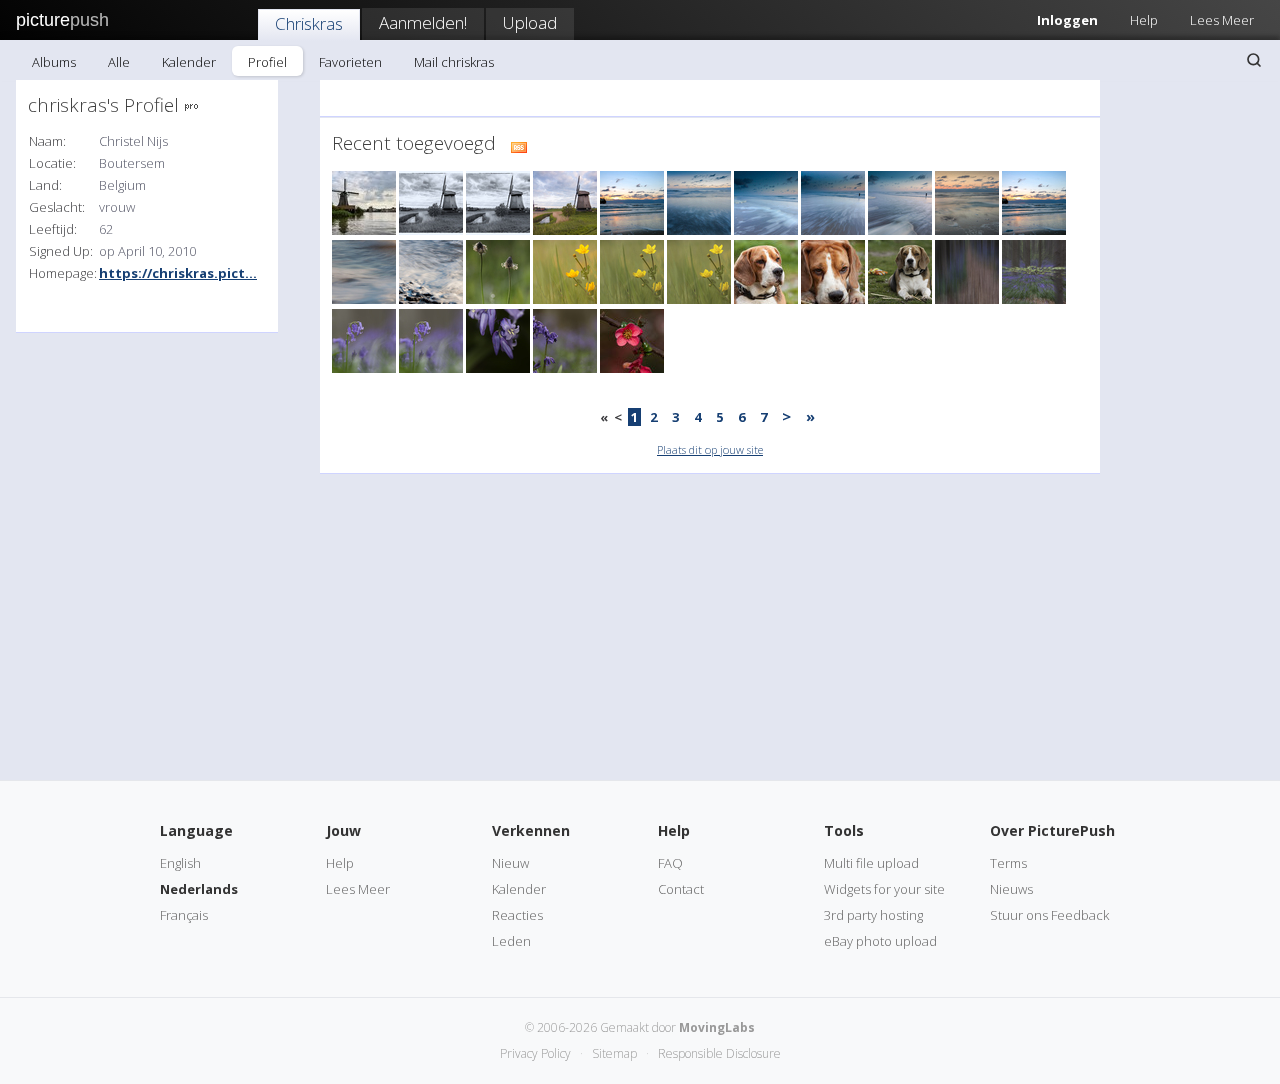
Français (184, 915)
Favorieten (350, 62)
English (180, 863)
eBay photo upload (880, 941)
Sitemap (614, 1053)
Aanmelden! (423, 22)
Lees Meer (1222, 20)
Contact (681, 889)
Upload (530, 22)
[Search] (1254, 60)
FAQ (670, 863)
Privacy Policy (535, 1053)
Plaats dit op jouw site (710, 449)
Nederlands (199, 889)
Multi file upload (871, 863)
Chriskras (309, 23)
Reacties (517, 915)
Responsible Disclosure (719, 1053)
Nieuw (510, 863)
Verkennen (531, 830)
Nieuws (1011, 889)
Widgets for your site (884, 889)
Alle (119, 62)
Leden (511, 941)
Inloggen (1067, 20)
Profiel (267, 62)
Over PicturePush (1052, 830)
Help (1144, 20)
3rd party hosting (873, 915)
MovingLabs (717, 1027)
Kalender (189, 62)
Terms (1008, 863)
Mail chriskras (454, 62)
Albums (54, 62)
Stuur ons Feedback (1049, 915)
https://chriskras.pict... (178, 273)
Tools (844, 830)
